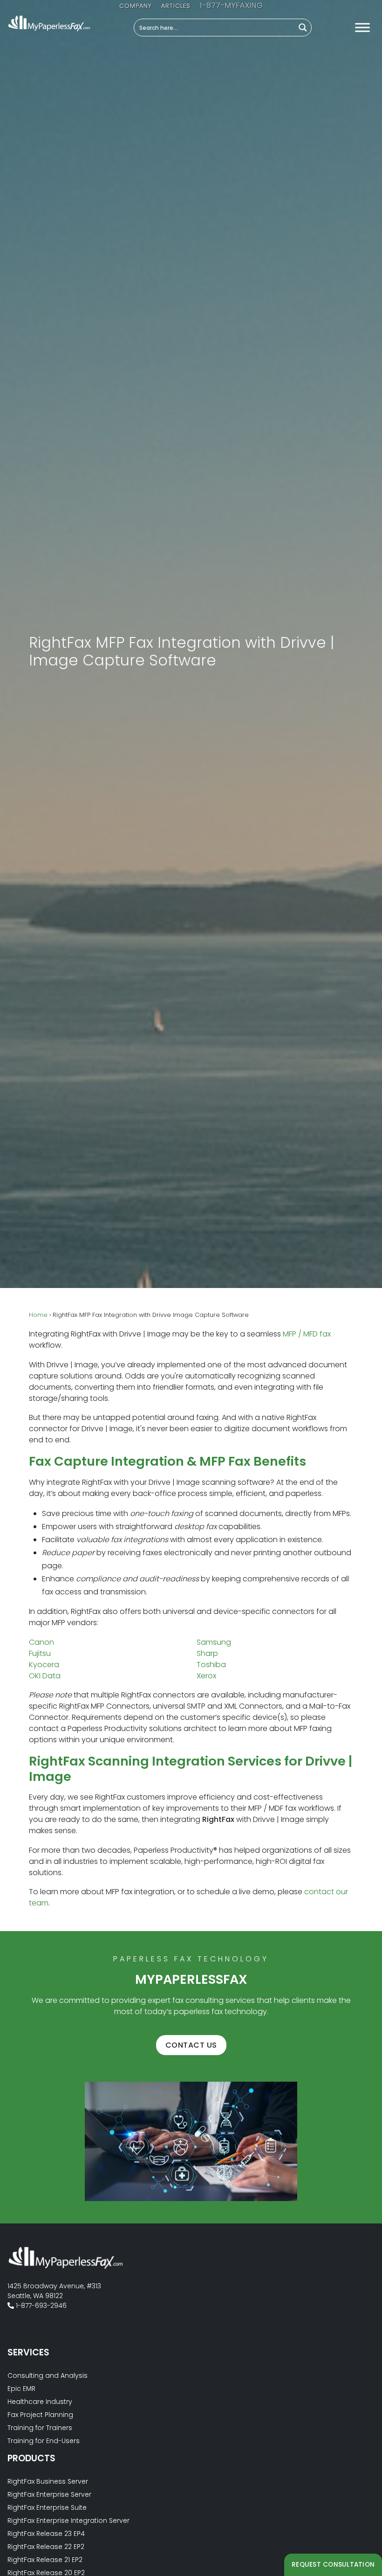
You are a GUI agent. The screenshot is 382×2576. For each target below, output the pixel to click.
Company (135, 6)
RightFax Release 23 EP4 (46, 2534)
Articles (175, 6)
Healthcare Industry (40, 2402)
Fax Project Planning (40, 2415)
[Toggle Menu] (362, 27)
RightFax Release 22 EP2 (46, 2547)
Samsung (214, 1642)
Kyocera (44, 1665)
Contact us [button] (191, 2045)
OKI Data (45, 1676)
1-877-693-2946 (232, 5)
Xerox (206, 1676)
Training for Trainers (40, 2428)
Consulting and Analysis (48, 2375)
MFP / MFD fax (307, 1334)
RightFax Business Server (48, 2481)
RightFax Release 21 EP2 (45, 2560)
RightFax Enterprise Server (49, 2494)
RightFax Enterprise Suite (47, 2507)
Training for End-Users (44, 2441)
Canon (41, 1642)
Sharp (207, 1653)
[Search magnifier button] (303, 28)
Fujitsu (40, 1653)
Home (38, 1315)
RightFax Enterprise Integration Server (68, 2521)
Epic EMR (21, 2389)
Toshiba (211, 1665)
